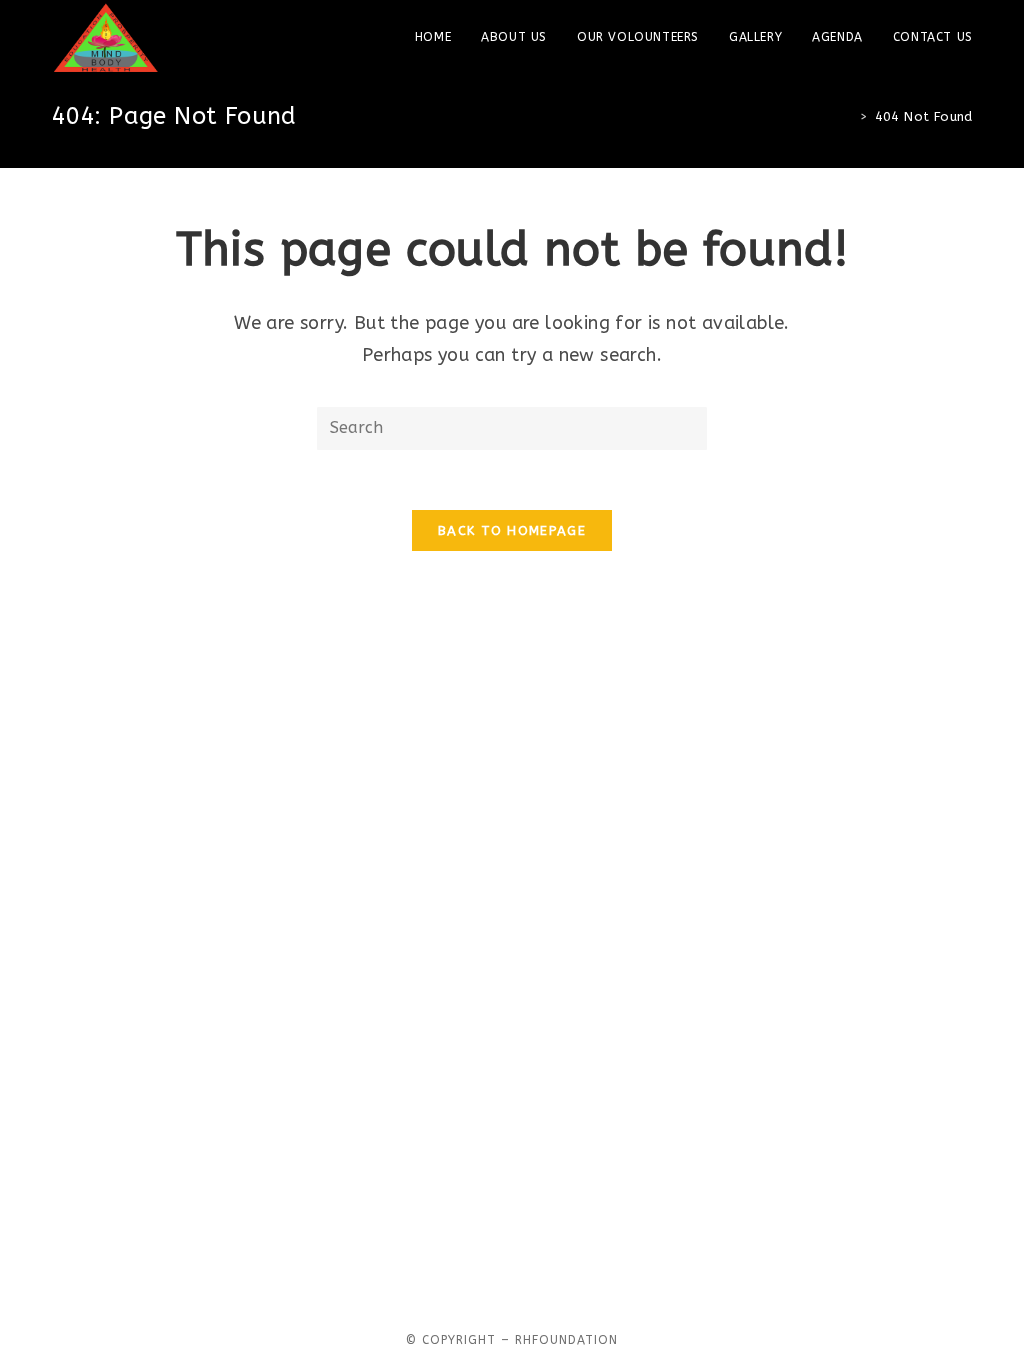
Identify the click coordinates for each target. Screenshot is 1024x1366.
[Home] (849, 116)
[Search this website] (512, 427)
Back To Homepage (512, 530)
